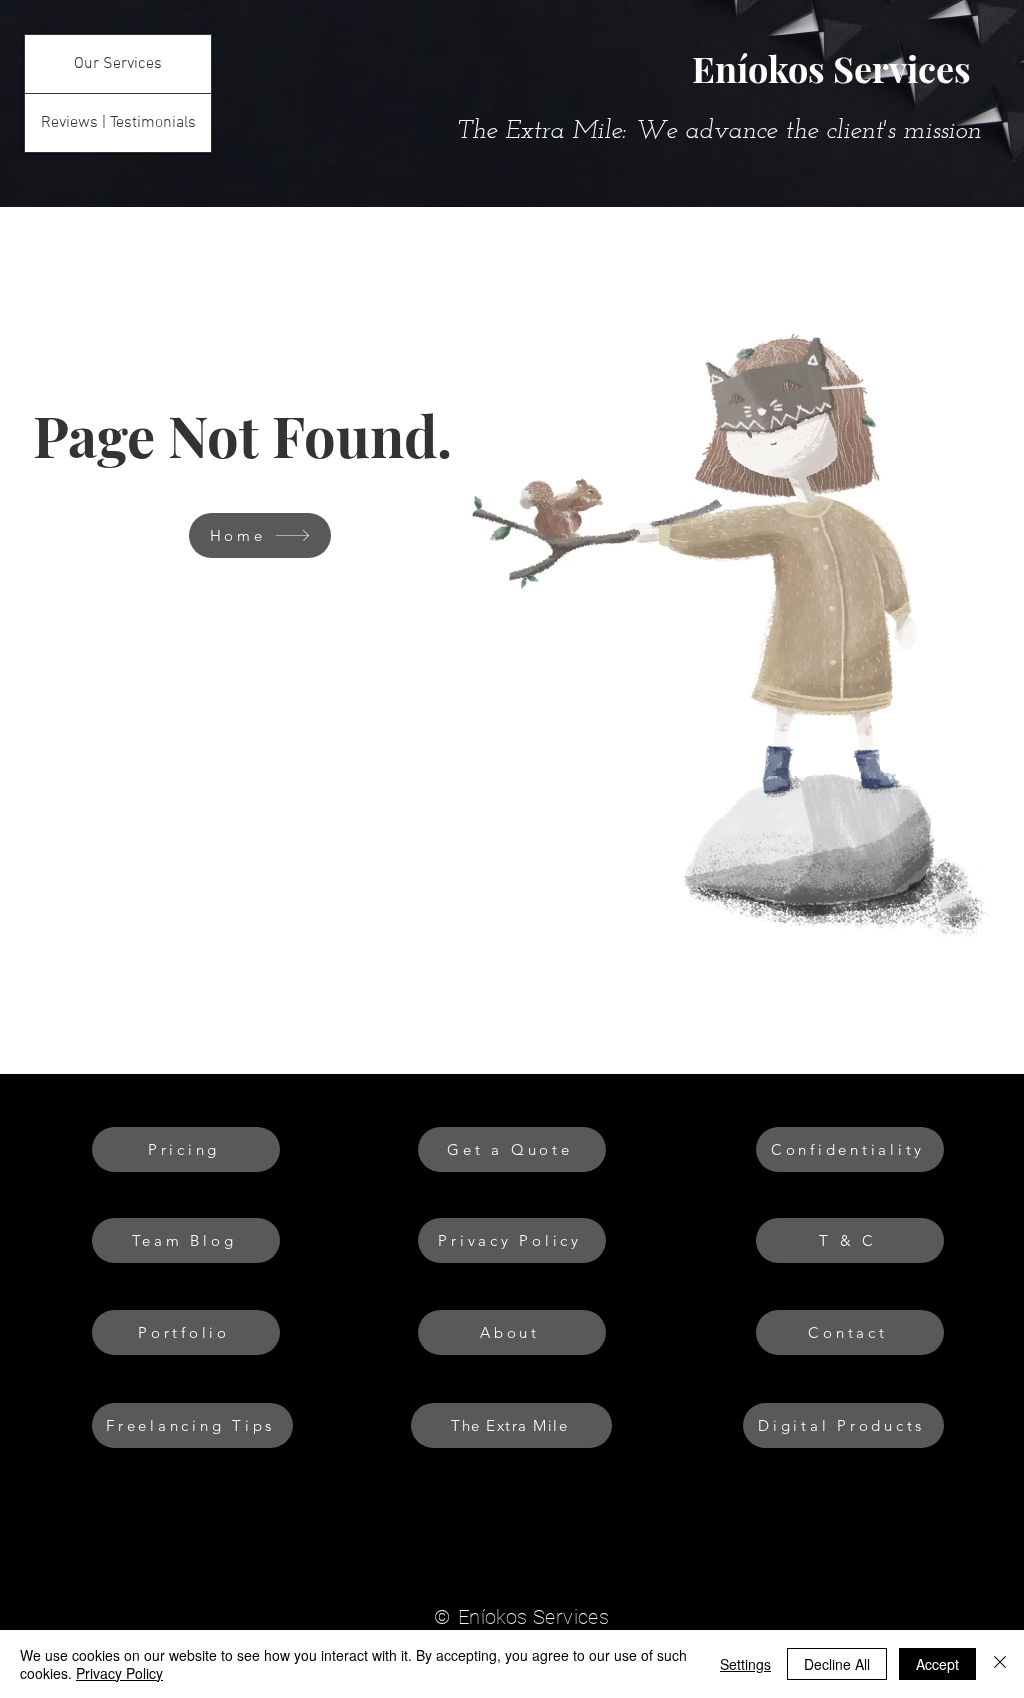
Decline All (837, 1664)
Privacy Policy (119, 1673)
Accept (937, 1664)
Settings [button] (745, 1664)
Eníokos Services (831, 68)
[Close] (1000, 1664)
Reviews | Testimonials (118, 123)
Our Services (118, 64)
